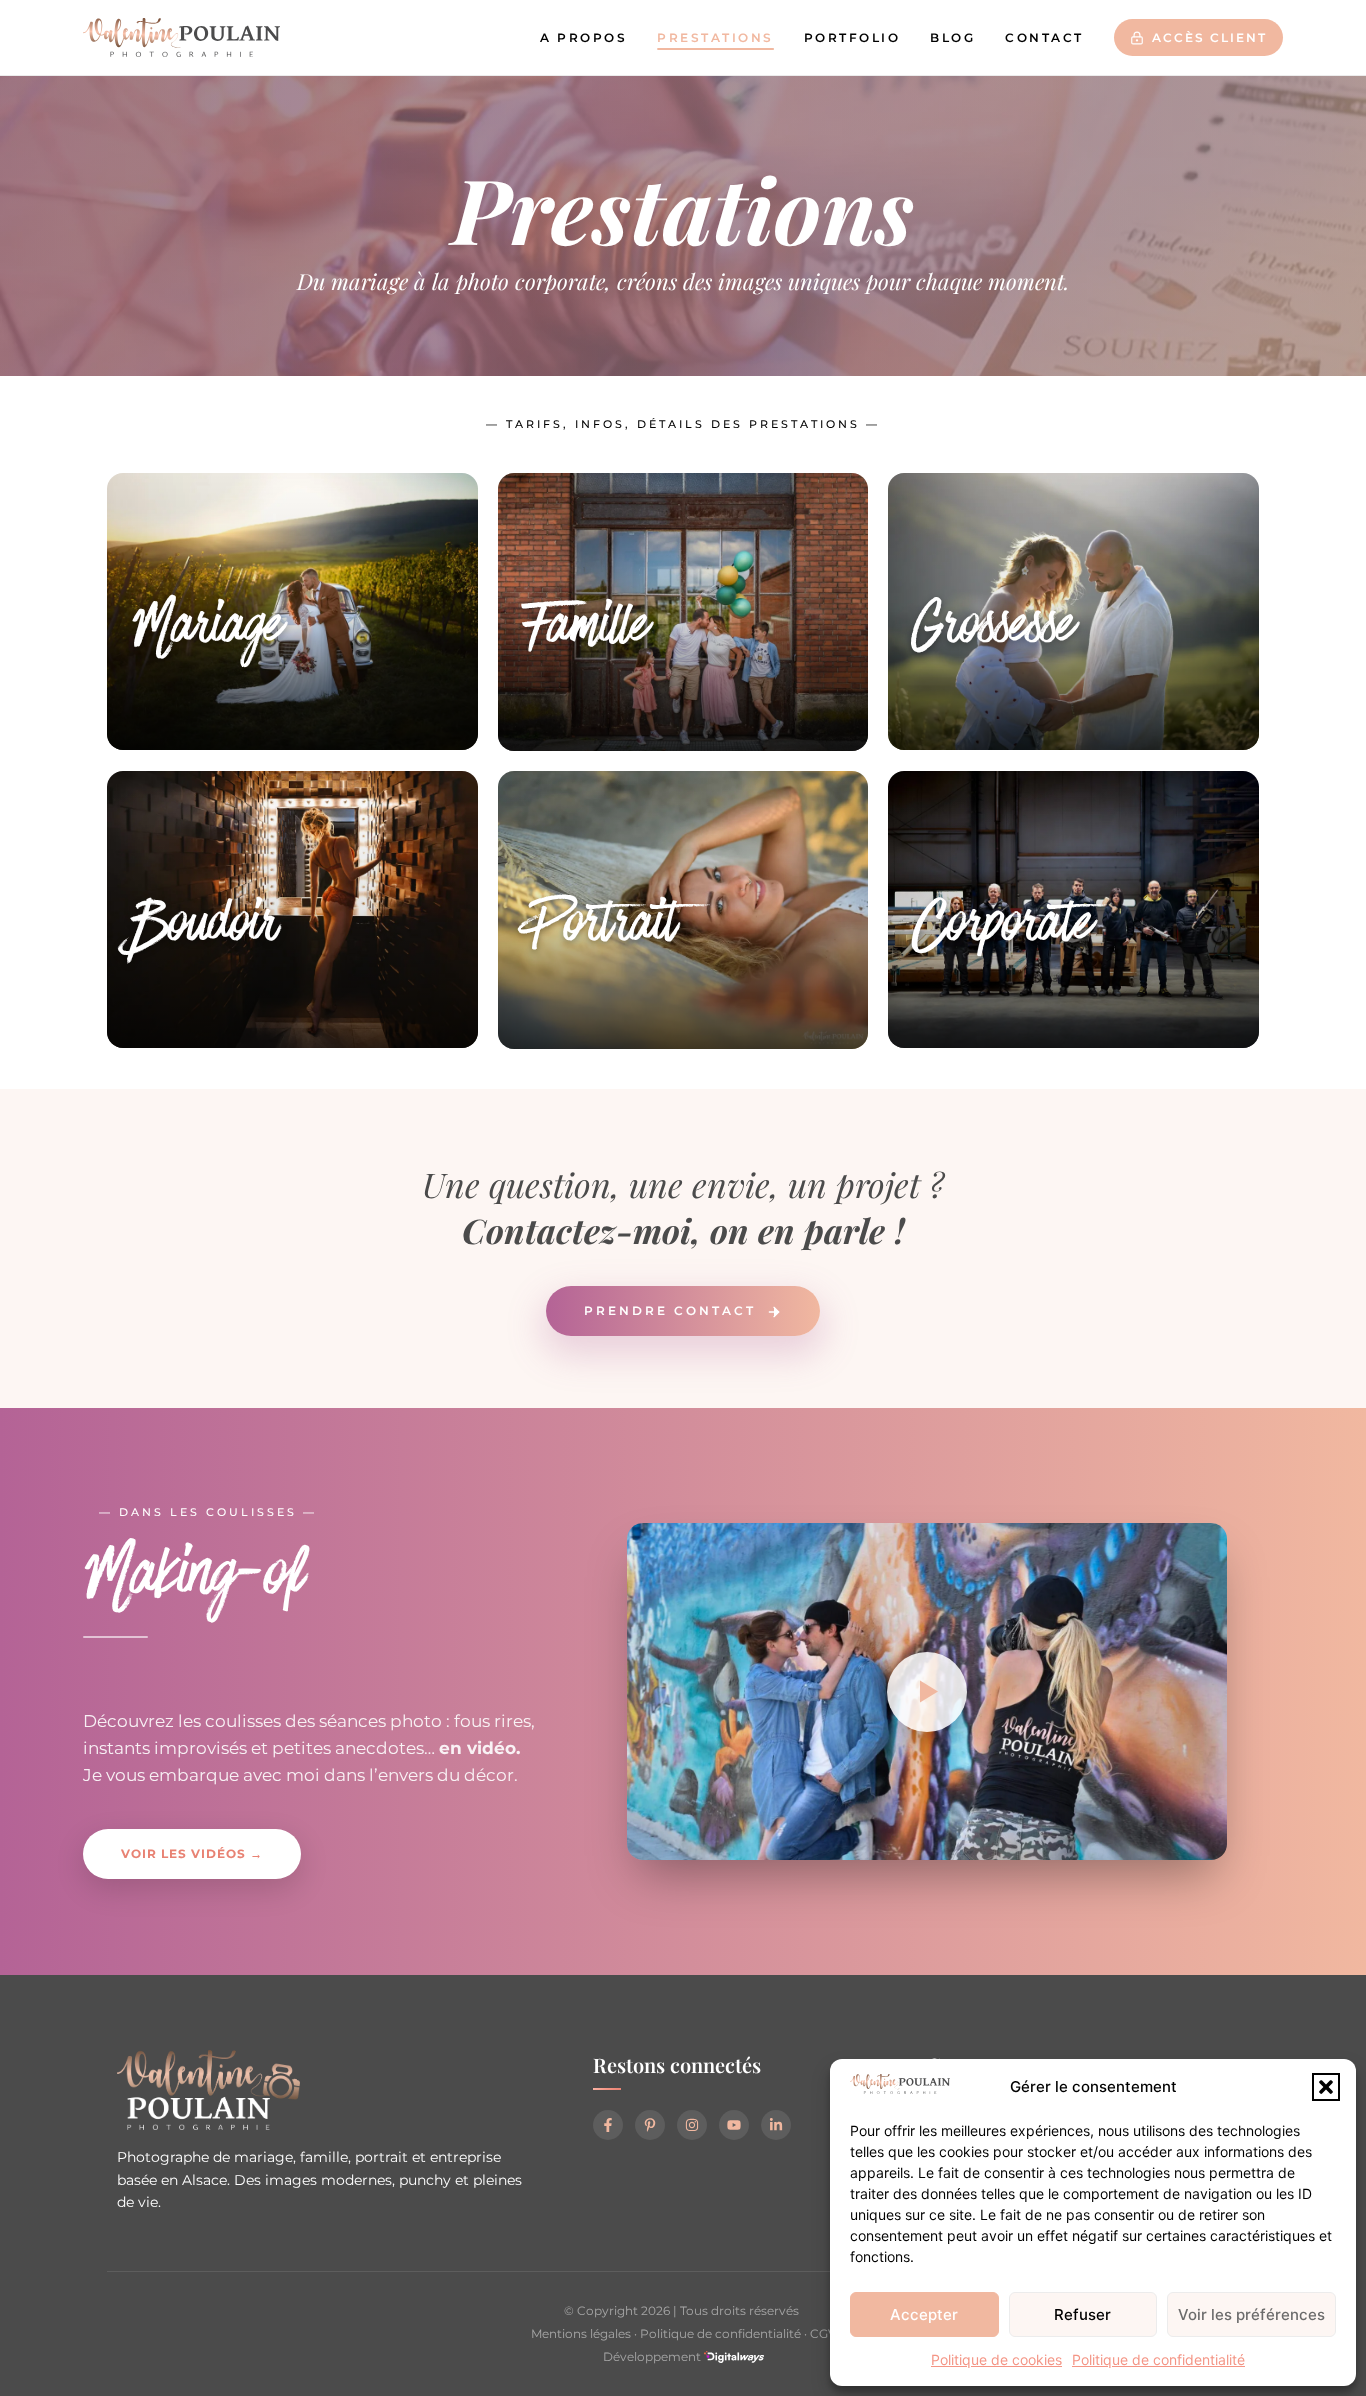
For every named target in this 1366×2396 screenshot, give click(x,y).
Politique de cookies (996, 2359)
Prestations (715, 37)
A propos (583, 37)
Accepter (924, 2314)
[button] (1326, 2087)
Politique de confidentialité (1158, 2359)
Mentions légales (581, 2333)
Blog (952, 37)
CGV (823, 2333)
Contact (1044, 37)
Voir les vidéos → (192, 1853)
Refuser (1082, 2314)
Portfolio (852, 37)
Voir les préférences (1251, 2314)
